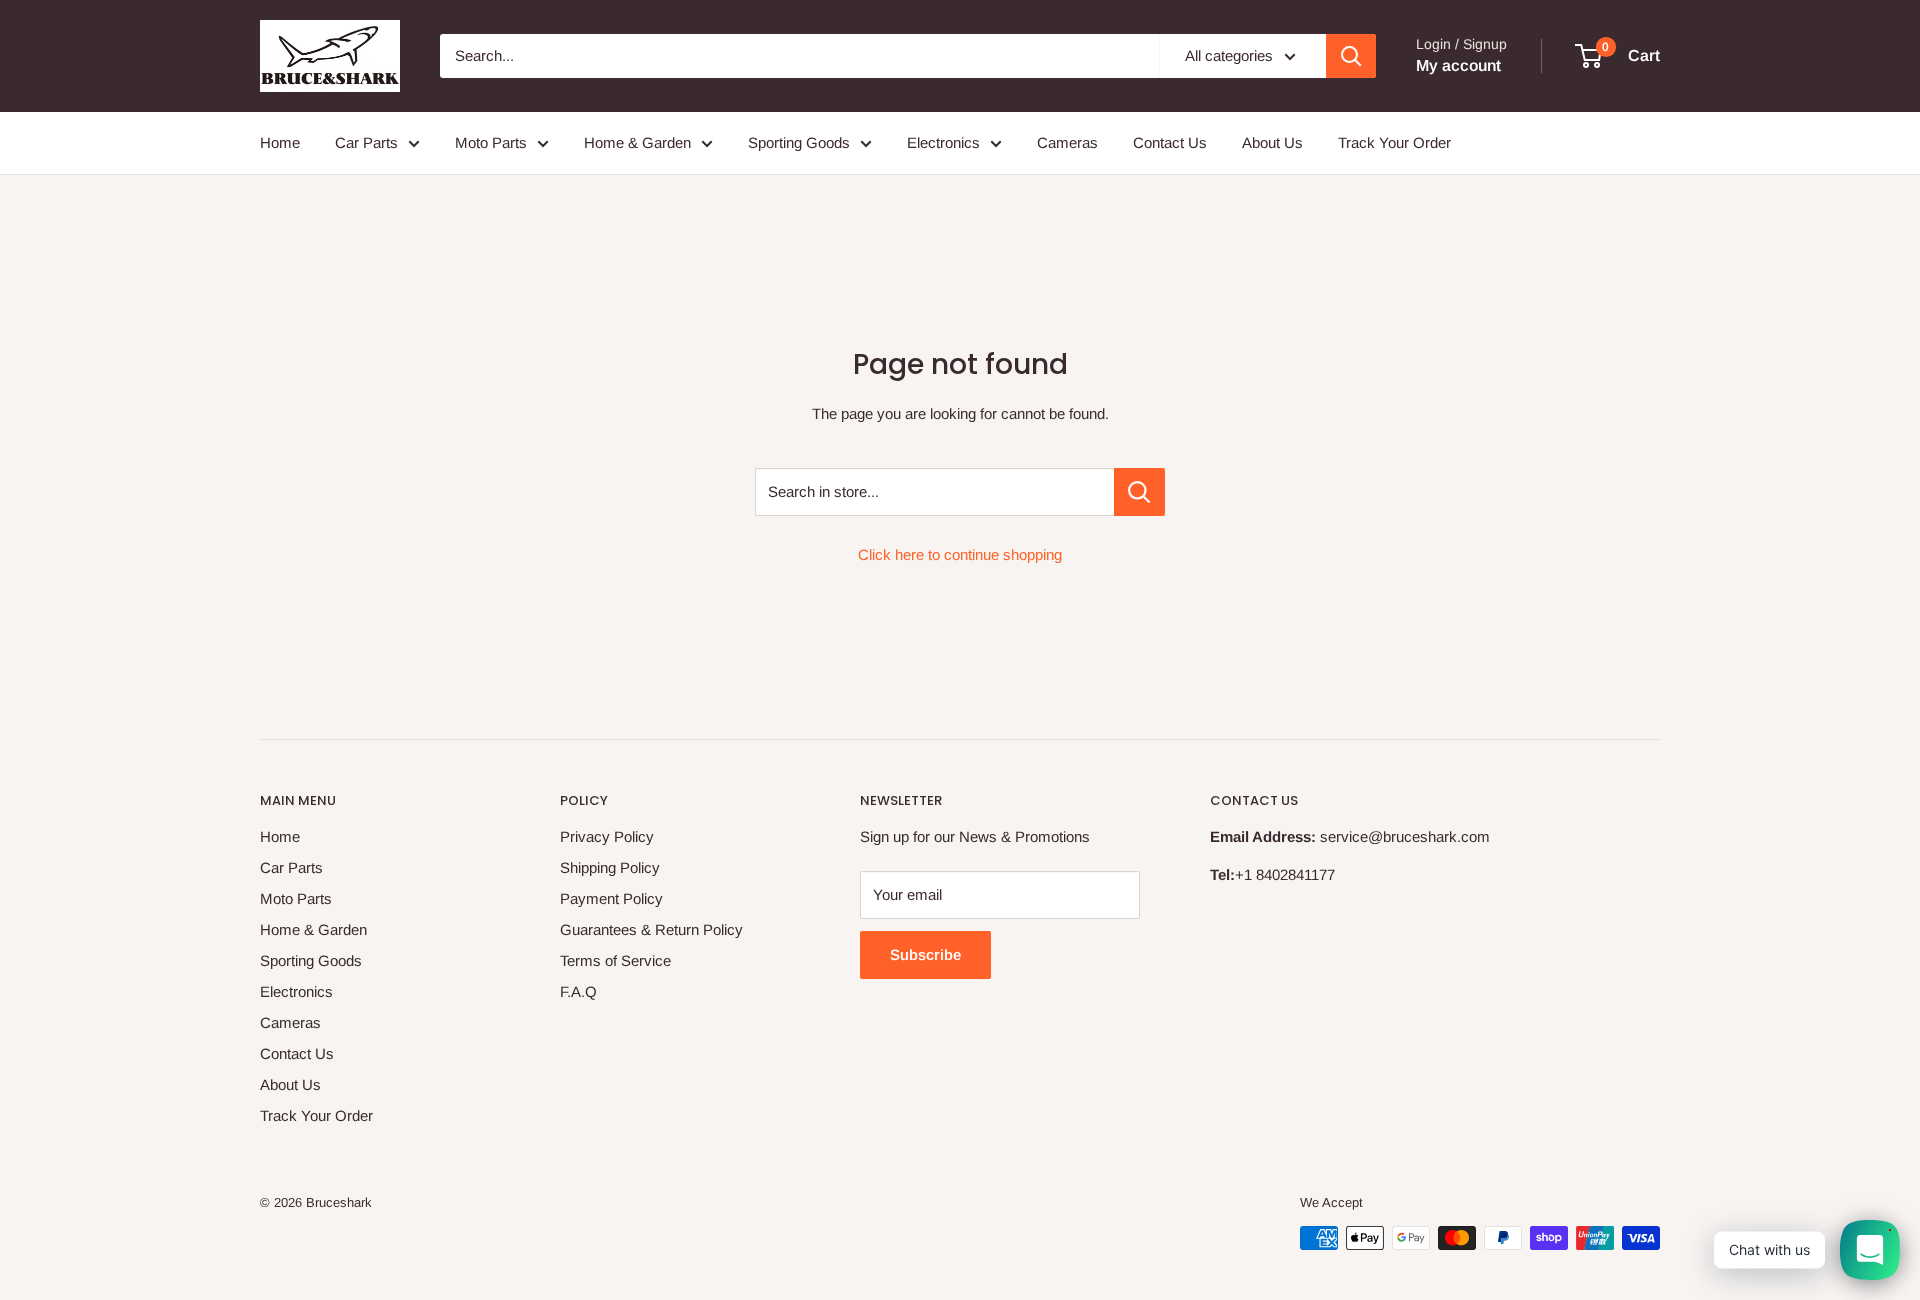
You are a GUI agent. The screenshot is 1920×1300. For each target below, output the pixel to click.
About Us (1272, 142)
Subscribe (925, 954)
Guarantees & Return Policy (651, 929)
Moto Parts (491, 142)
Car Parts (366, 142)
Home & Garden (637, 142)
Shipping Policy (610, 867)
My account (1458, 65)
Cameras (1067, 142)
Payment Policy (611, 898)
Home (280, 142)
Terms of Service (615, 960)
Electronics (943, 142)
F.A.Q (578, 991)
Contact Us (1170, 142)
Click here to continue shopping (960, 554)
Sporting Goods (799, 142)
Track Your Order (1394, 142)
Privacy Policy (607, 836)
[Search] (1351, 56)
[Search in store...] (1139, 492)
